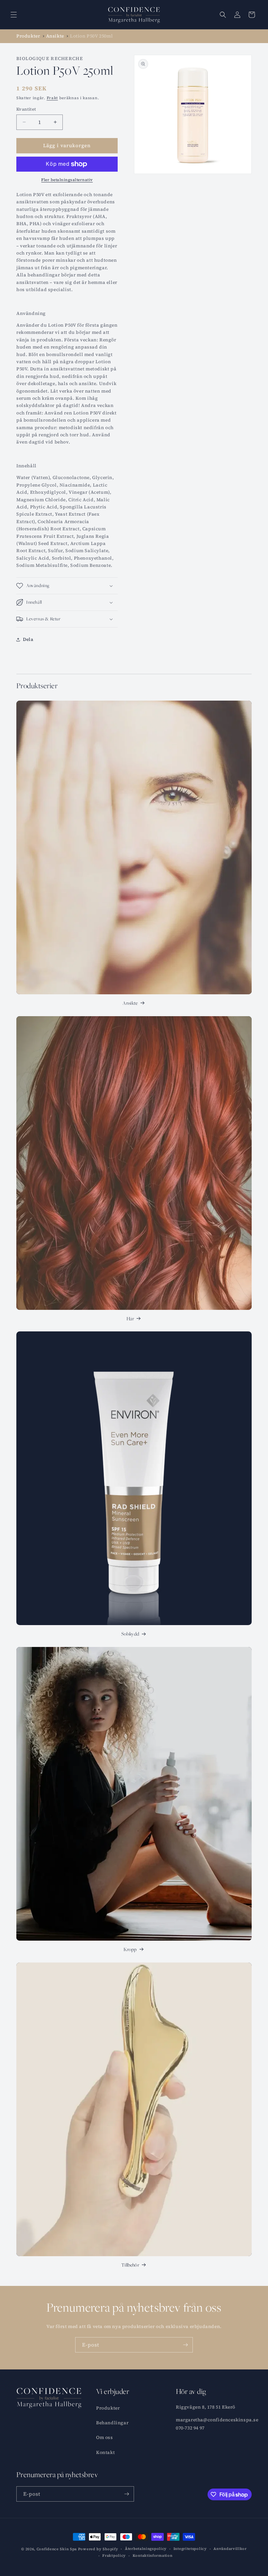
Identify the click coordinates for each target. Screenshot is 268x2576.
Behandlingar (112, 2423)
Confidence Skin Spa (57, 2549)
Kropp (130, 1949)
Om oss (105, 2437)
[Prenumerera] (185, 2345)
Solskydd (130, 1634)
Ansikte (130, 1003)
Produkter (108, 2408)
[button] (14, 15)
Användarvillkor (230, 2549)
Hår (130, 1319)
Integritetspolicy (190, 2549)
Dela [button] (28, 639)
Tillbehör (130, 2265)
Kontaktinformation (153, 2556)
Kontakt (105, 2452)
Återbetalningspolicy (146, 2549)
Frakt (52, 98)
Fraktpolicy (114, 2556)
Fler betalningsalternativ (67, 180)
